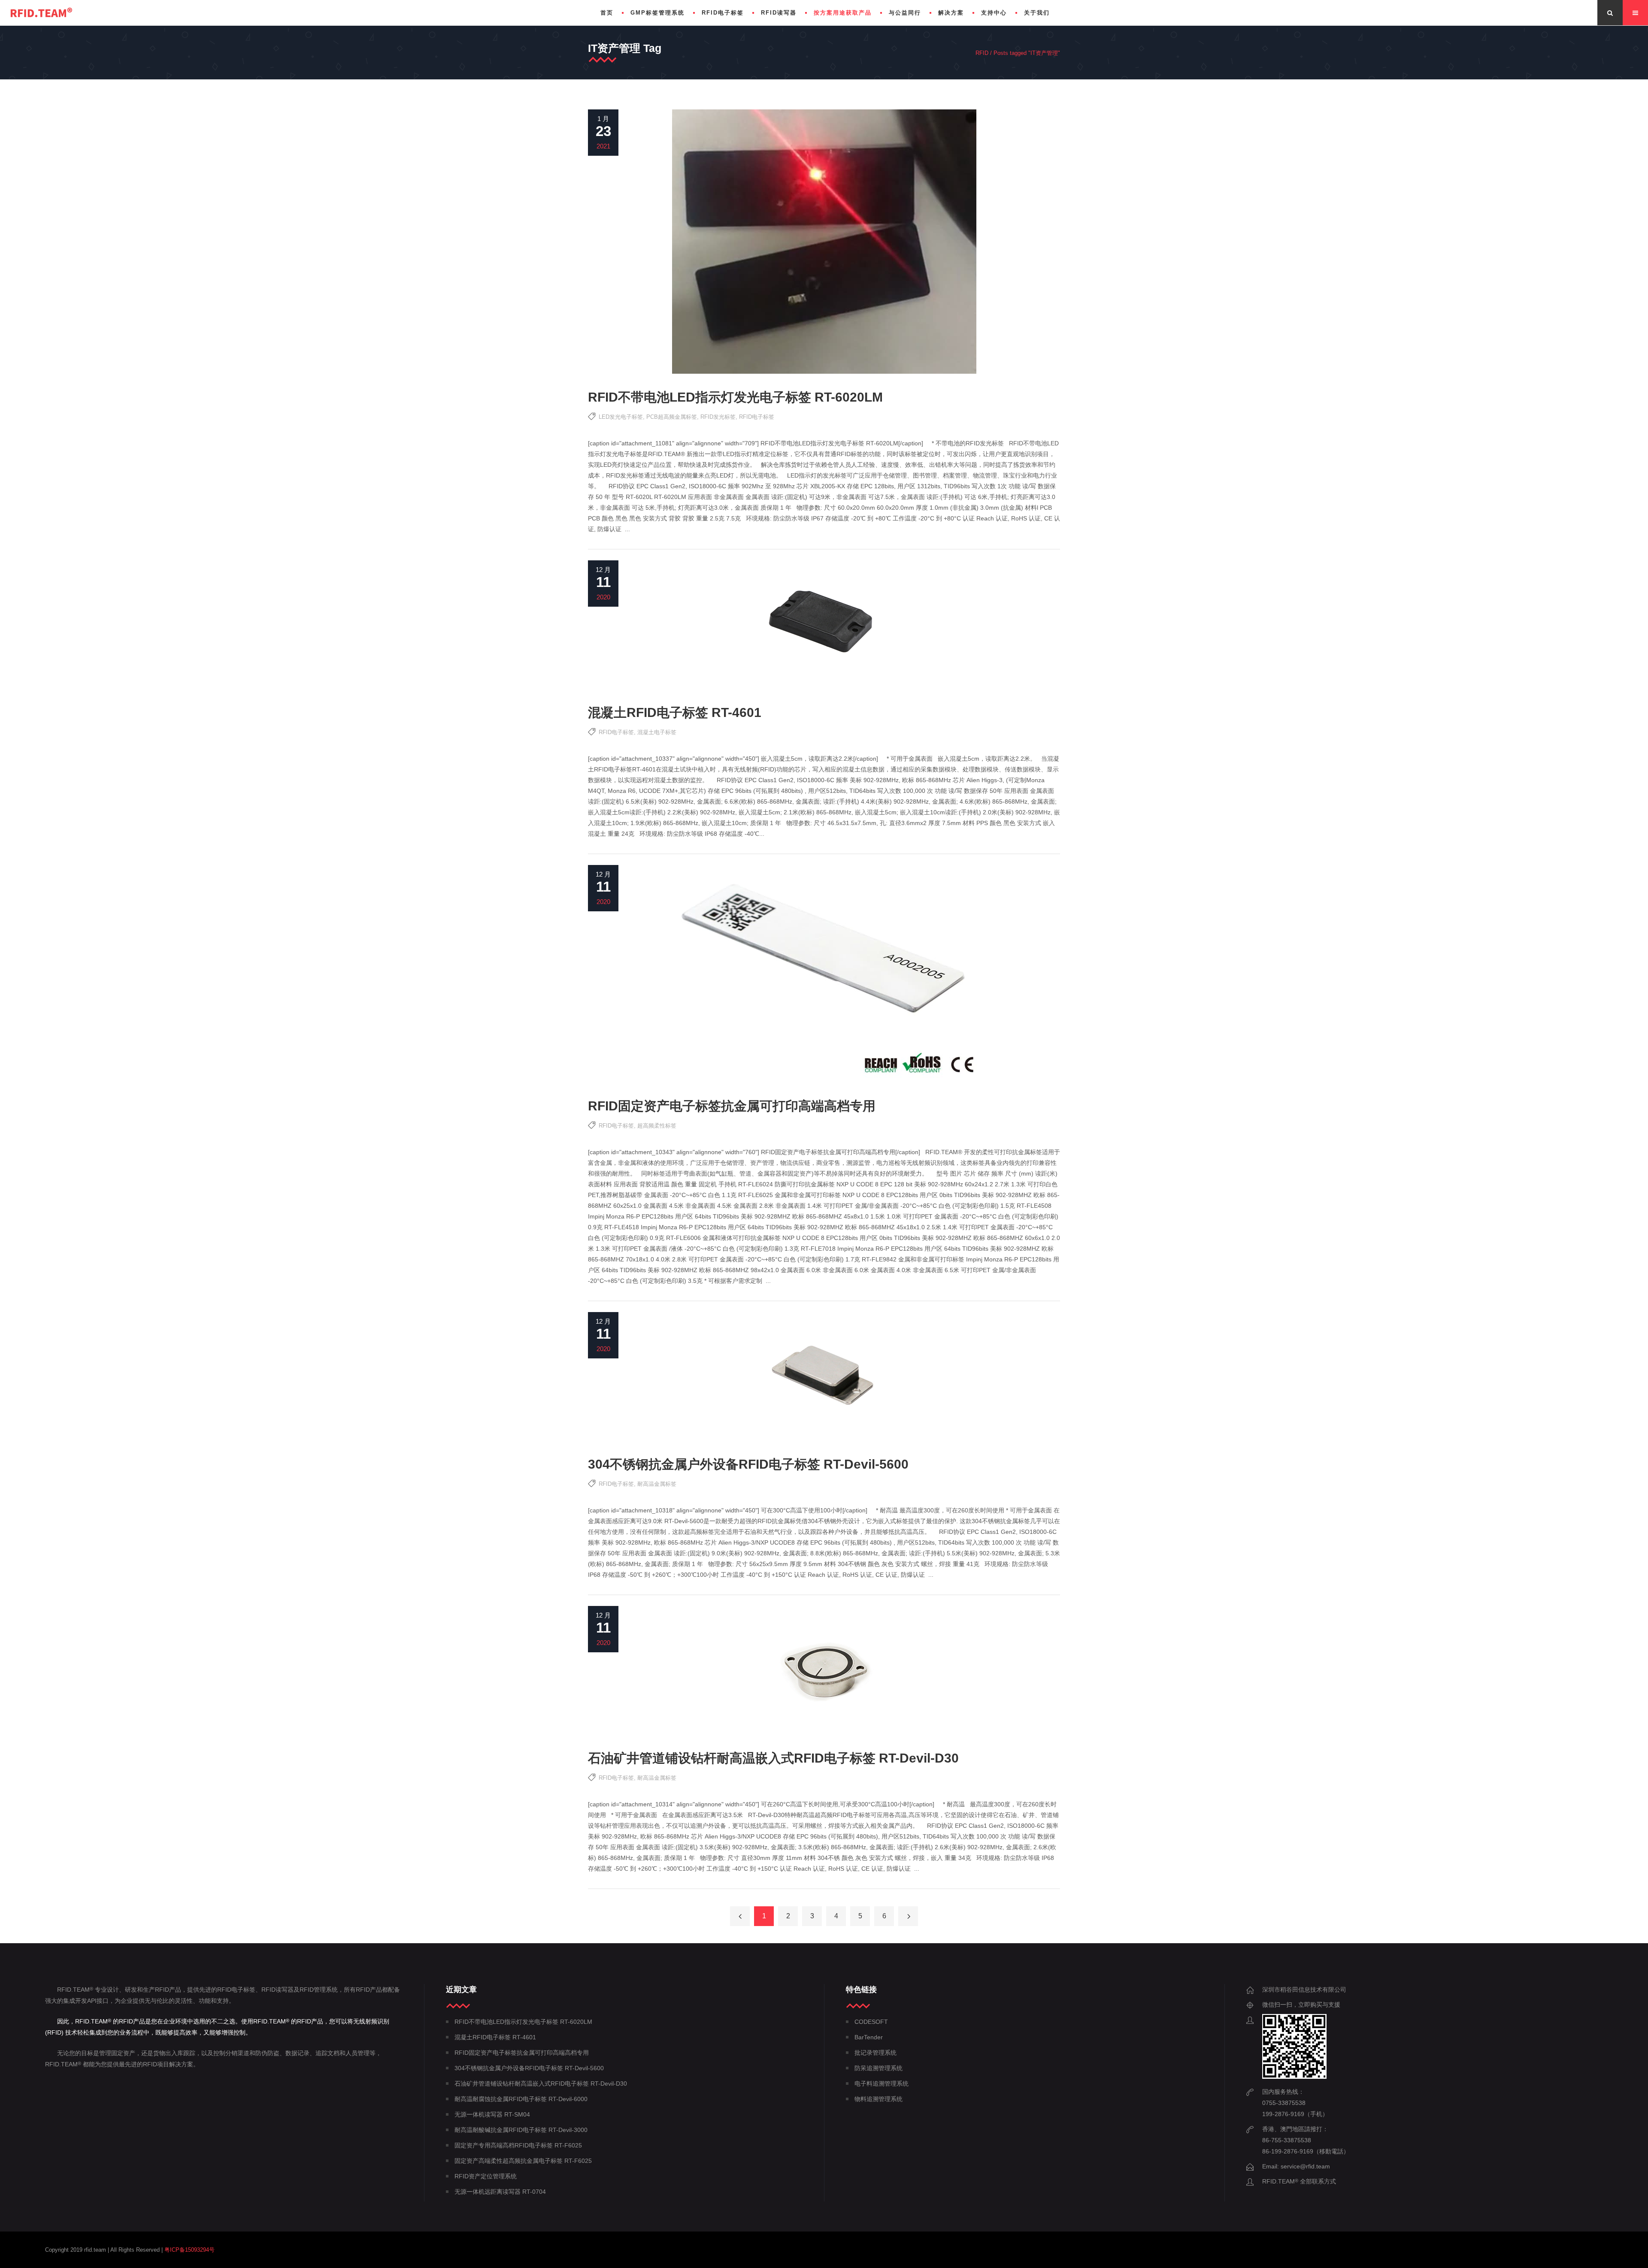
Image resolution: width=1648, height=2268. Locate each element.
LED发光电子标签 (621, 417)
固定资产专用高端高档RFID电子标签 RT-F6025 (518, 2145)
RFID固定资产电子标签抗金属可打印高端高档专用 (732, 1106)
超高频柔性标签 (657, 1126)
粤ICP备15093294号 (189, 2250)
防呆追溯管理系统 (879, 2068)
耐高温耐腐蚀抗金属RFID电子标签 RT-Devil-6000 (521, 2099)
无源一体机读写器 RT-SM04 (492, 2114)
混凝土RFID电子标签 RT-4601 (675, 712)
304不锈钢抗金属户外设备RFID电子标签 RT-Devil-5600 (748, 1464)
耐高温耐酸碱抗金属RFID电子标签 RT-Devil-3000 (521, 2130)
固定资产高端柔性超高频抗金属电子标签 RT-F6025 (523, 2161)
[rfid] (41, 13)
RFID (982, 53)
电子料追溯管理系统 (882, 2084)
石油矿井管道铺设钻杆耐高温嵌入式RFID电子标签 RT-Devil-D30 (773, 1758)
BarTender (869, 2037)
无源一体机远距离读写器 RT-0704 (500, 2192)
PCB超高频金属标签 (672, 417)
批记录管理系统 (875, 2053)
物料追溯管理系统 (879, 2099)
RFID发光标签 (718, 417)
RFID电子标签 (757, 417)
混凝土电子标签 (657, 732)
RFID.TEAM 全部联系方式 (1299, 2181)
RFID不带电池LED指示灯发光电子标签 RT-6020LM (735, 397)
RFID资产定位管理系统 (486, 2176)
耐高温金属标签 (657, 1484)
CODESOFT (871, 2022)
